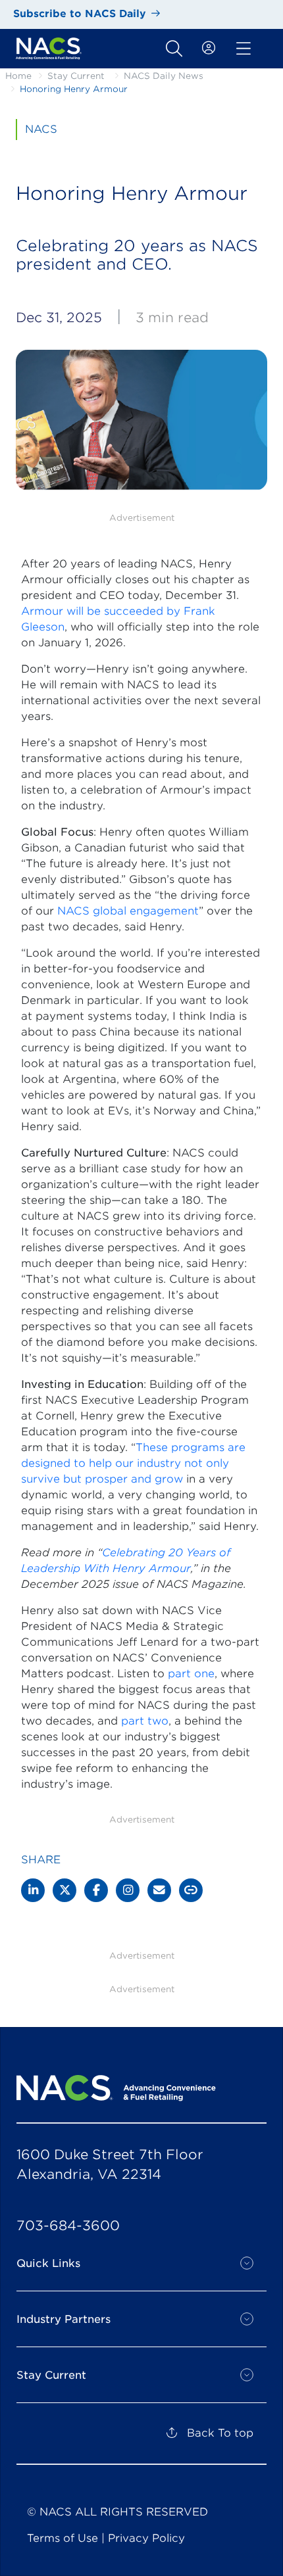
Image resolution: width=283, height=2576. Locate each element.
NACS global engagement (128, 911)
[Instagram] (128, 1890)
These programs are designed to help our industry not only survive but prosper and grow (133, 1463)
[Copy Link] (191, 1890)
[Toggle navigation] (174, 49)
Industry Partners (64, 2319)
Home (18, 76)
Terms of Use (63, 2538)
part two (145, 1721)
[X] (64, 1890)
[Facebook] (96, 1890)
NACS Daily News (164, 76)
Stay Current (76, 76)
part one (191, 1674)
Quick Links (48, 2263)
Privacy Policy (146, 2538)
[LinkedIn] (33, 1890)
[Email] (159, 1890)
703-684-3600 (68, 2226)
